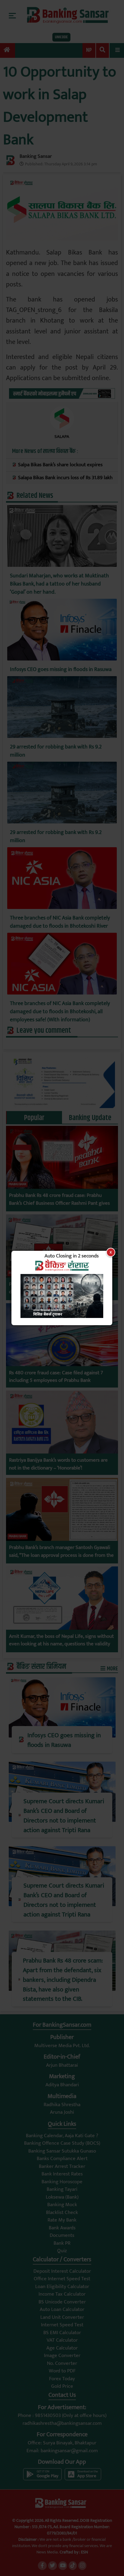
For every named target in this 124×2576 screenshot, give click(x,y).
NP (89, 50)
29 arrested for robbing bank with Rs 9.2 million (56, 751)
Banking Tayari (62, 2189)
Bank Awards (62, 2228)
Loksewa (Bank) (62, 2197)
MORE (112, 1669)
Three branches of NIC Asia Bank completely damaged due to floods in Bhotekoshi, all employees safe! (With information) (60, 1012)
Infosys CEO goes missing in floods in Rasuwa (61, 670)
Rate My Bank (62, 2220)
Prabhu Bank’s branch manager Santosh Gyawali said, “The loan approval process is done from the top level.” (61, 1555)
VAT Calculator (62, 2340)
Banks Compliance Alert (62, 2159)
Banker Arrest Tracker (62, 2166)
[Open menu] (117, 50)
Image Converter (62, 2356)
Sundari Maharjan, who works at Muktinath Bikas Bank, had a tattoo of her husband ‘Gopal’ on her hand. (59, 584)
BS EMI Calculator (62, 2333)
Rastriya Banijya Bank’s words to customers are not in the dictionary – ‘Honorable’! (58, 1464)
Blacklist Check (62, 2212)
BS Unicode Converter (62, 2302)
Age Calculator (62, 2348)
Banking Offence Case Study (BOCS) (62, 2143)
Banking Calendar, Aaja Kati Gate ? (62, 2136)
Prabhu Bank (18, 1184)
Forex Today (62, 2379)
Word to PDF (62, 2371)
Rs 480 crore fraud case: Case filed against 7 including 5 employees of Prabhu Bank (56, 1377)
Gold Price (62, 2386)
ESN (84, 2552)
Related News (35, 496)
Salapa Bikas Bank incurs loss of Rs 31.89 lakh (65, 478)
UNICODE (61, 37)
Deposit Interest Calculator (62, 2271)
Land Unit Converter (62, 2317)
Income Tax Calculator (62, 2294)
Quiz (62, 2251)
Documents (62, 2235)
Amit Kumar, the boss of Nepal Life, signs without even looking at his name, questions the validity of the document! (61, 1644)
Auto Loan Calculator (62, 2309)
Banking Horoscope (62, 2182)
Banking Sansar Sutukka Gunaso (62, 2151)
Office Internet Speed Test (62, 2279)
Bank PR (62, 2243)
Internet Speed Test (62, 2325)
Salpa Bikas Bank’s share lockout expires (60, 465)
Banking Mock (62, 2205)
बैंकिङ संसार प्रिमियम (41, 1667)
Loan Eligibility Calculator (62, 2287)
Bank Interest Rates (62, 2174)
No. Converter (62, 2363)
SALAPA (62, 437)
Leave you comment (44, 1031)
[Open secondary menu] (12, 16)
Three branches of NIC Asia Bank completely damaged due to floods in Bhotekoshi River (60, 922)
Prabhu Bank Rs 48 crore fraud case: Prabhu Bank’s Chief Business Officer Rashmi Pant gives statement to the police (59, 1203)
